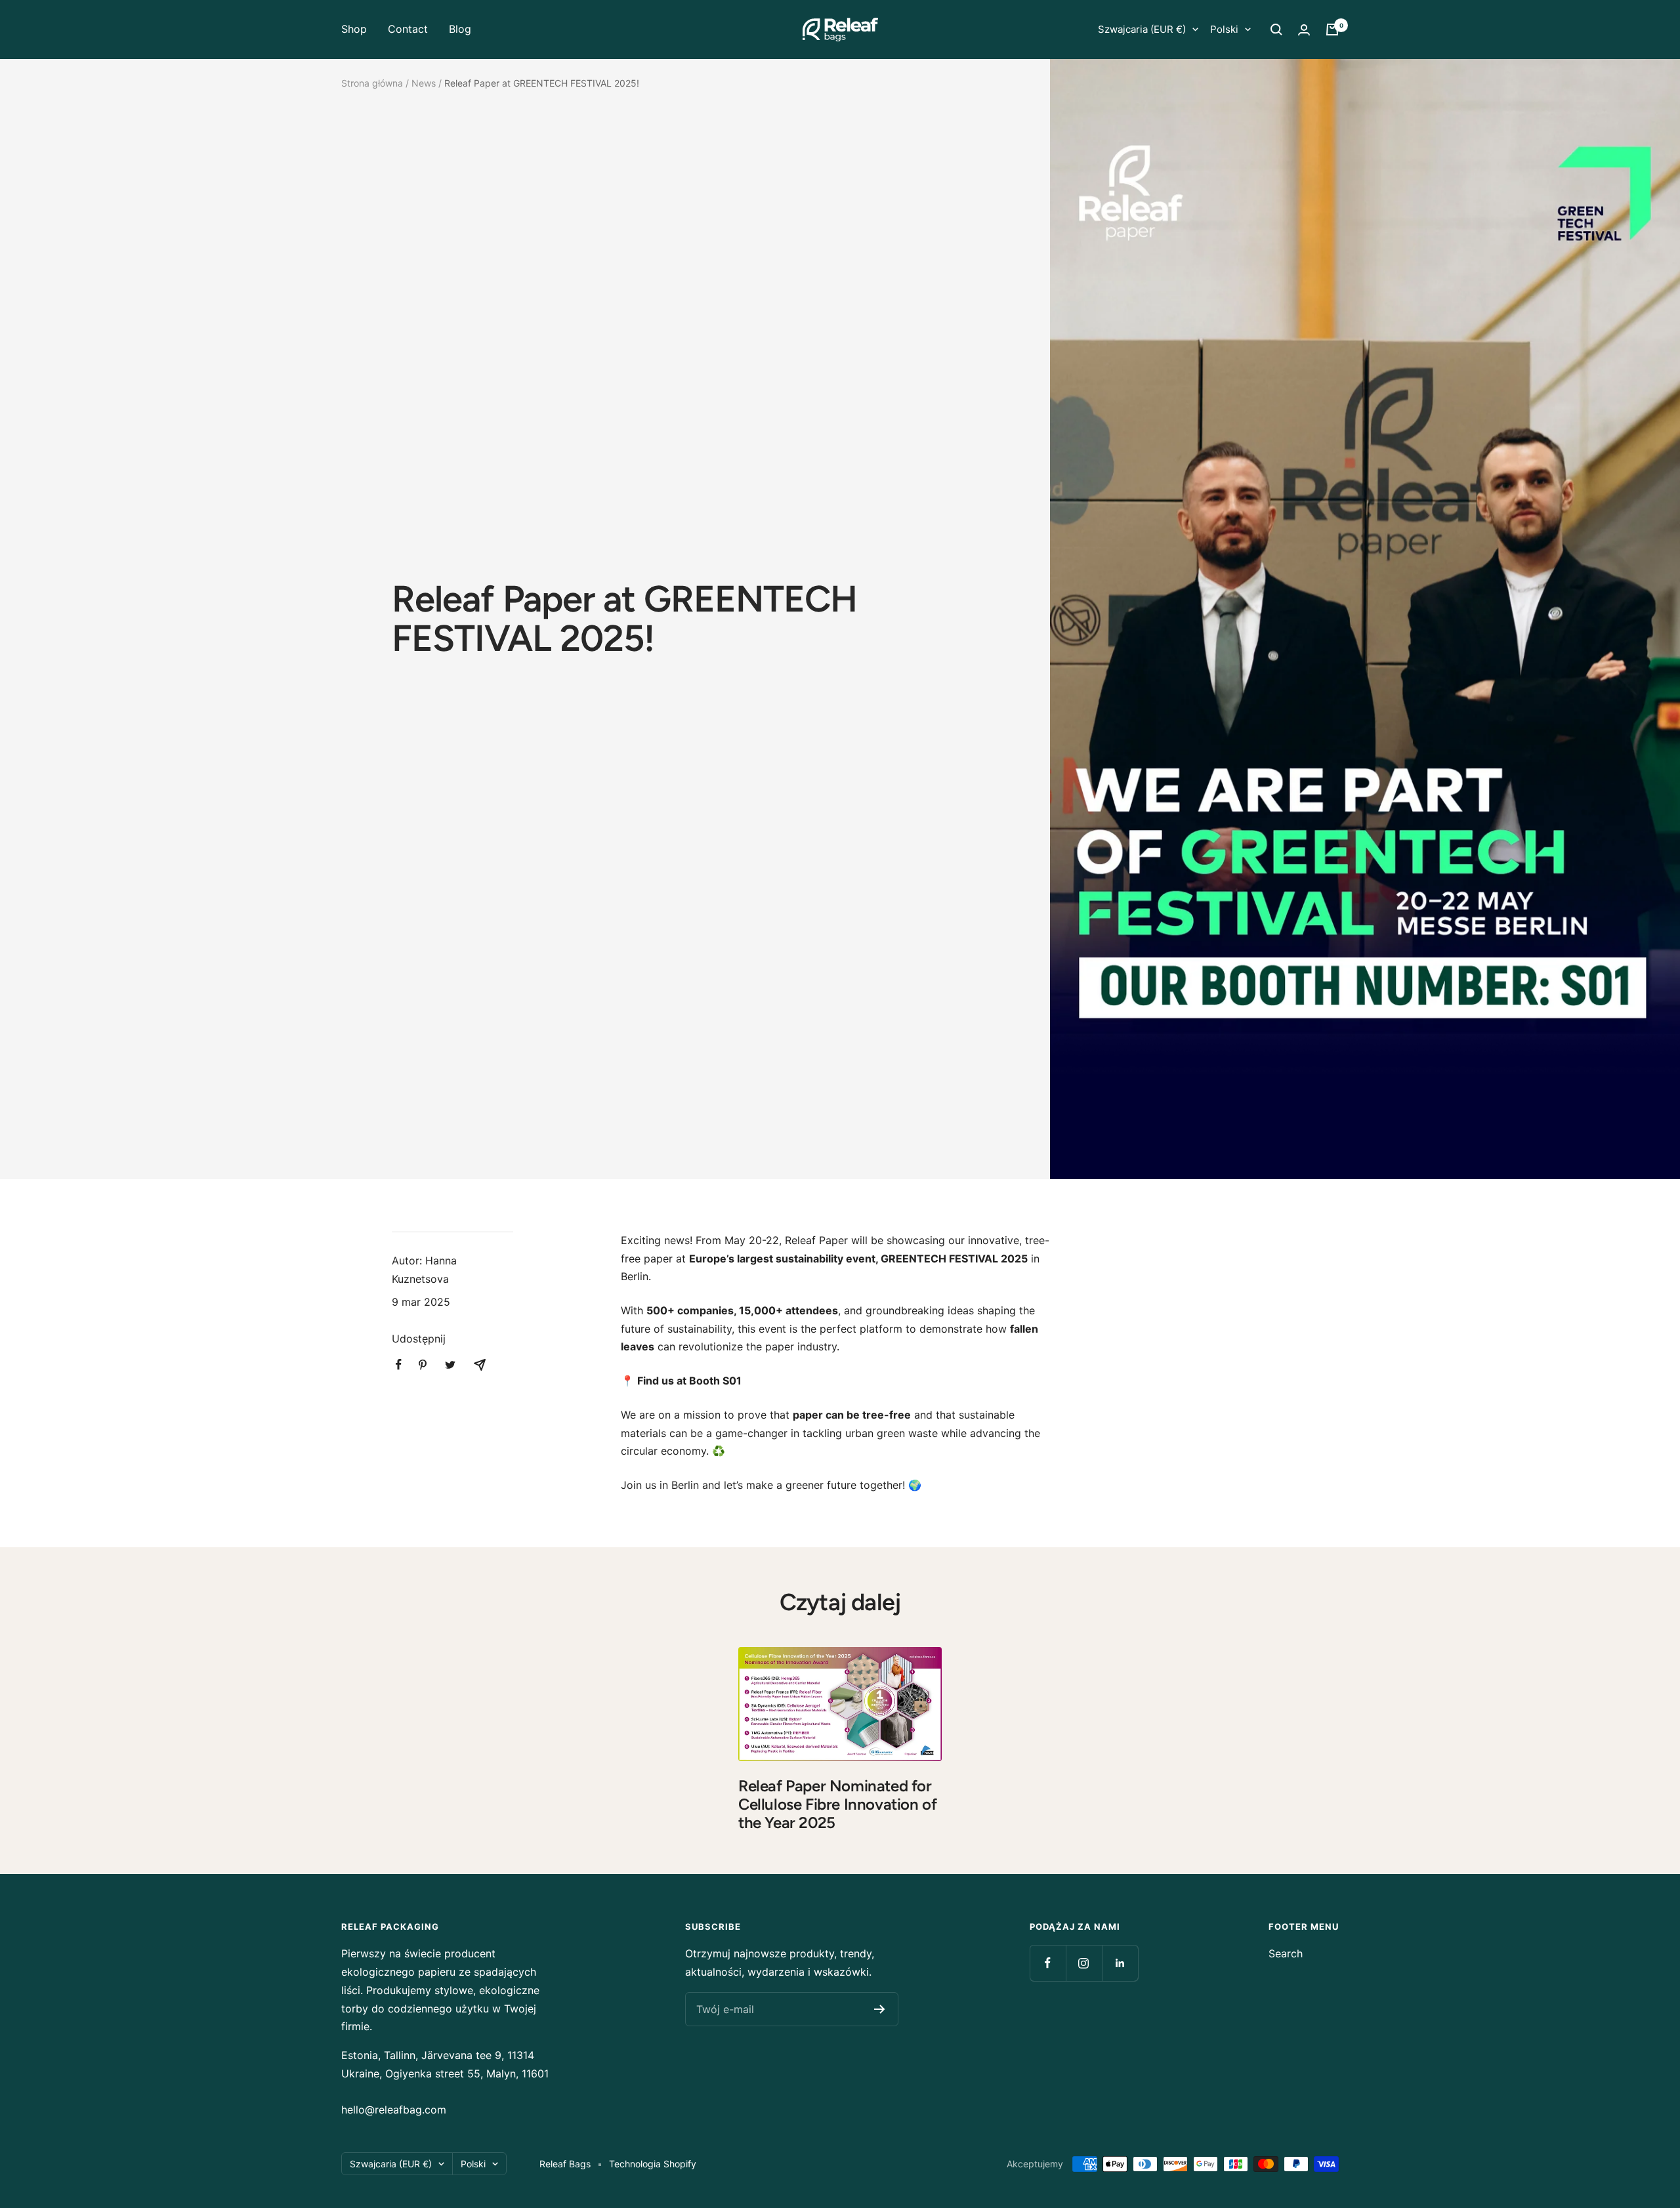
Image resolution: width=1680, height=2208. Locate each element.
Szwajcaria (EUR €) (1142, 29)
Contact (408, 29)
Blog (460, 29)
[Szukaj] (1276, 30)
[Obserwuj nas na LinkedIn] (1120, 1963)
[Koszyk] (1332, 30)
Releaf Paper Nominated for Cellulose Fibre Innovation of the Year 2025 (837, 1804)
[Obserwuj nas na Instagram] (1084, 1963)
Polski (1224, 29)
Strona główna (372, 83)
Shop (354, 29)
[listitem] (399, 1364)
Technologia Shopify (653, 2164)
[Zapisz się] (880, 2009)
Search (1286, 1953)
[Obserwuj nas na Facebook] (1048, 1963)
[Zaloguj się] (1304, 30)
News (424, 83)
